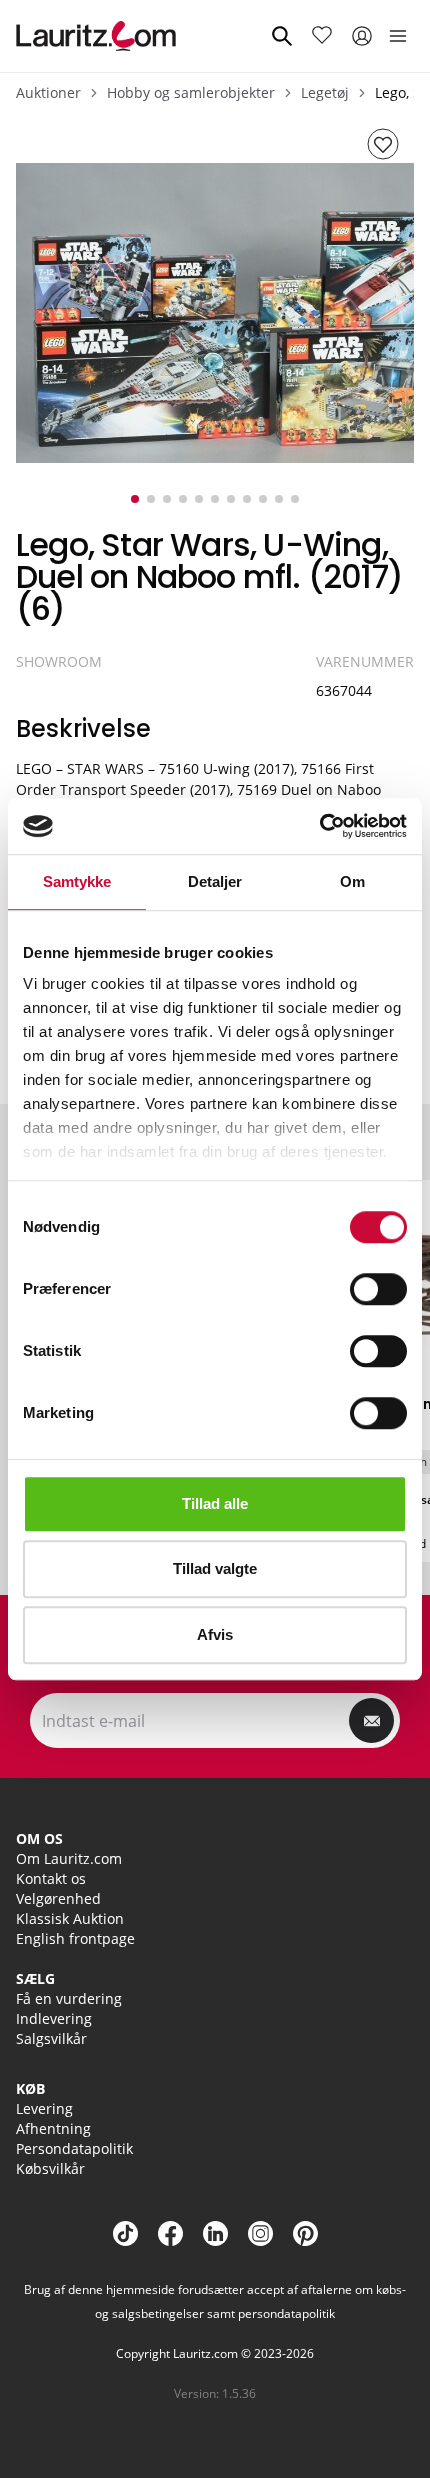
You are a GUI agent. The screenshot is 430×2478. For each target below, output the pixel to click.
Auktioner (48, 92)
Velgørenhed (58, 1898)
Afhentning (53, 2128)
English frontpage (75, 1938)
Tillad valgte (215, 1568)
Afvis (215, 1634)
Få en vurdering (69, 1998)
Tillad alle (215, 1503)
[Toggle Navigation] (398, 36)
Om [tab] (352, 881)
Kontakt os (51, 1878)
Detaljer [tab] (215, 881)
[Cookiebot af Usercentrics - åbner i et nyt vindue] (319, 826)
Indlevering (54, 2018)
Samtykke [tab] (77, 881)
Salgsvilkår (51, 2038)
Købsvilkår (50, 2168)
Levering (44, 2108)
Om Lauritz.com (69, 1858)
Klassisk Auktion (70, 1918)
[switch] (378, 1289)
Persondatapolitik (74, 2148)
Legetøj (325, 92)
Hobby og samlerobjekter (191, 92)
